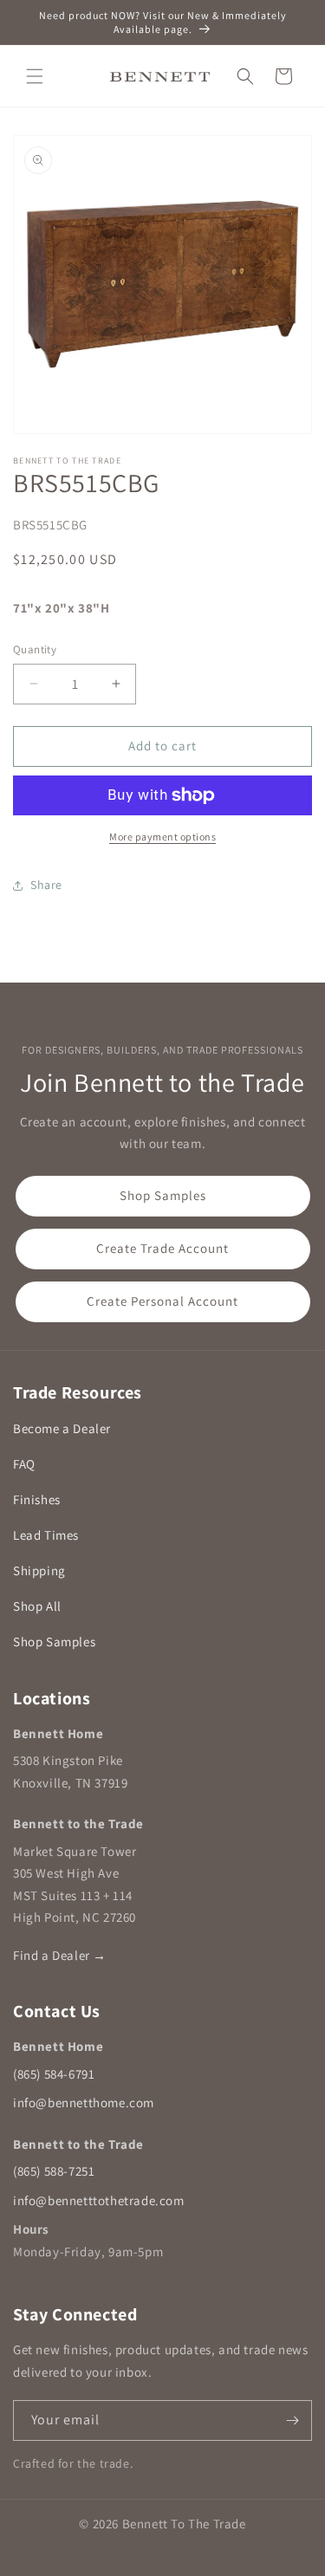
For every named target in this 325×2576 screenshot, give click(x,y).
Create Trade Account (162, 1248)
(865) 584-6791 (54, 2074)
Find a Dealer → (60, 1955)
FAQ (24, 1464)
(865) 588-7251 (54, 2171)
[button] (35, 76)
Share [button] (46, 885)
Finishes (37, 1499)
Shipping (39, 1570)
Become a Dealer (62, 1428)
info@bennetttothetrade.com (99, 2200)
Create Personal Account (162, 1301)
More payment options (162, 837)
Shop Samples (163, 1195)
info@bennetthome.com (84, 2102)
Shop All (37, 1606)
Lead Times (46, 1535)
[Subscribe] (292, 2420)
